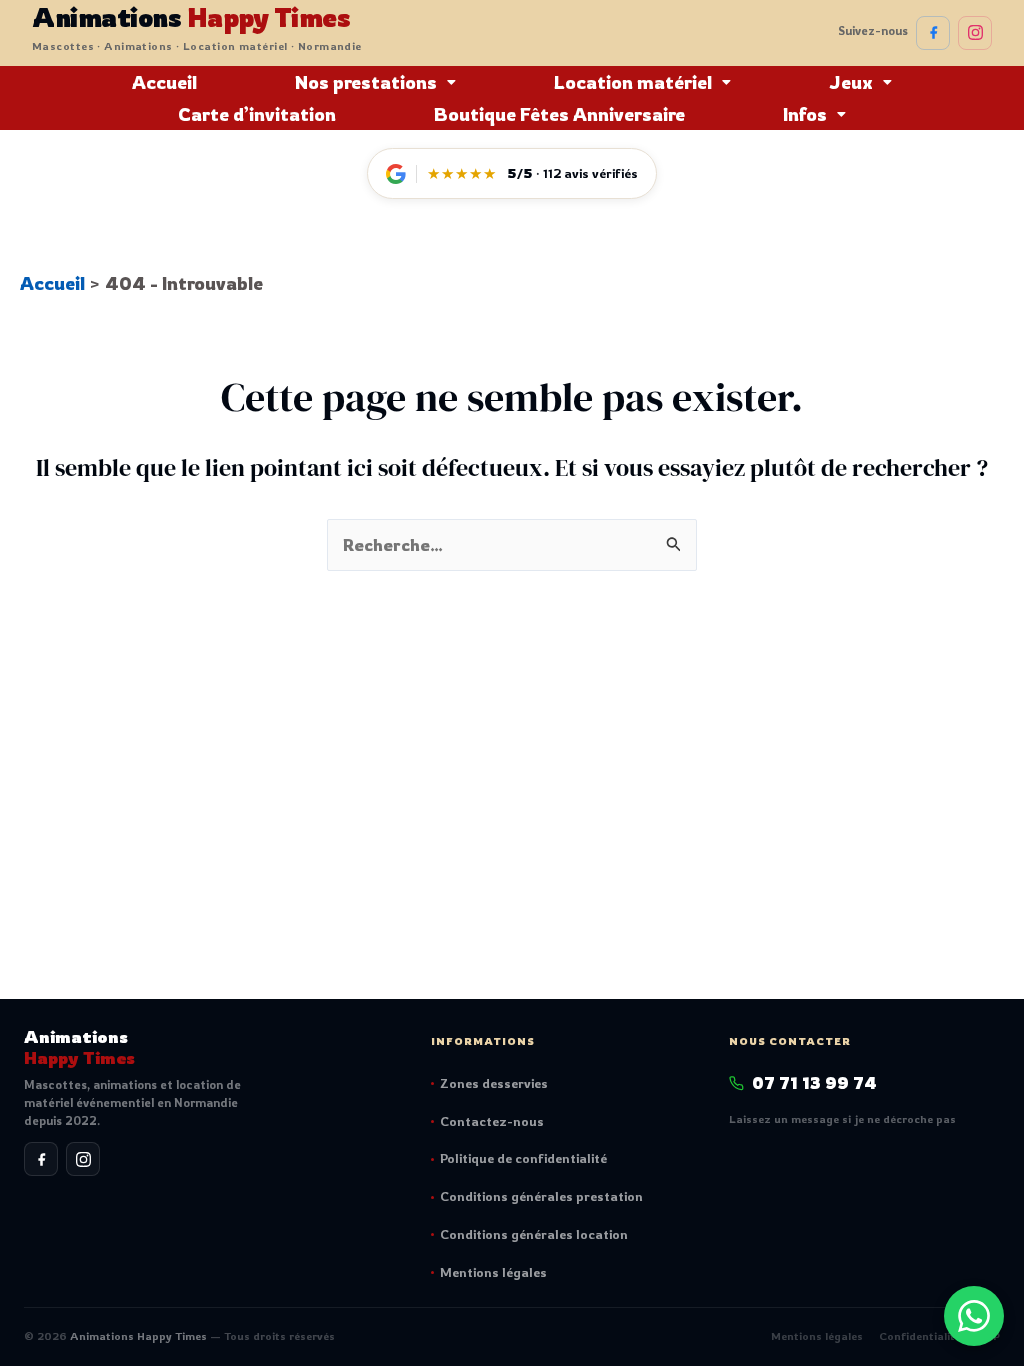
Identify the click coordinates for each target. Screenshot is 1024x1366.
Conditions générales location (534, 1234)
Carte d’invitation (257, 114)
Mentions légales (493, 1272)
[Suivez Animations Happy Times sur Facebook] (933, 33)
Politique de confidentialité (523, 1158)
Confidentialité (920, 1336)
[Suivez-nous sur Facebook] (41, 1159)
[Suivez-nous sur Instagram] (83, 1159)
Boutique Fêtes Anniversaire (559, 114)
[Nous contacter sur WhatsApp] (974, 1316)
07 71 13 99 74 (814, 1083)
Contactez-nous (492, 1121)
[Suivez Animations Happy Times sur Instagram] (975, 33)
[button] (375, 82)
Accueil (164, 82)
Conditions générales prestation (541, 1196)
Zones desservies (494, 1083)
